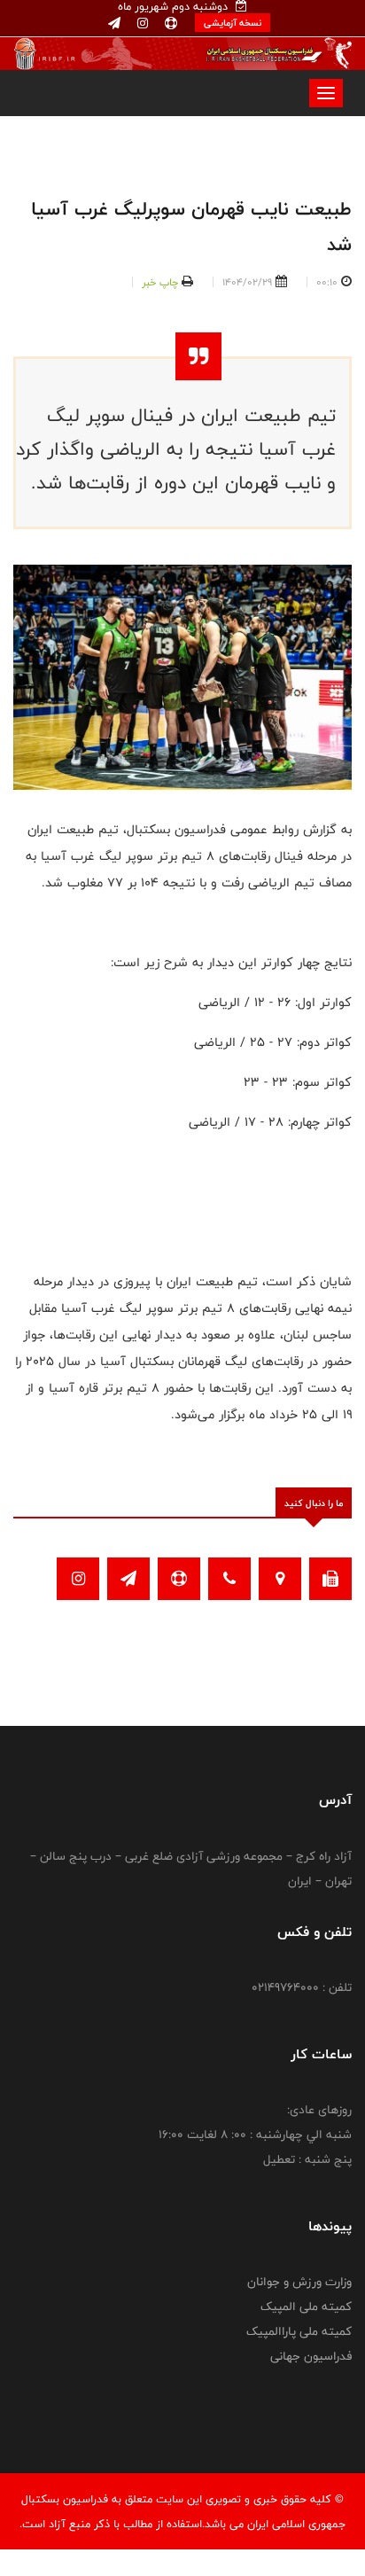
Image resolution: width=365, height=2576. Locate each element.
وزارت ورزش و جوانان (299, 2282)
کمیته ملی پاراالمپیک (299, 2331)
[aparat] (169, 24)
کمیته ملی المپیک (306, 2307)
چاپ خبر (160, 282)
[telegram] (114, 24)
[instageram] (141, 24)
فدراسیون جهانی (311, 2356)
